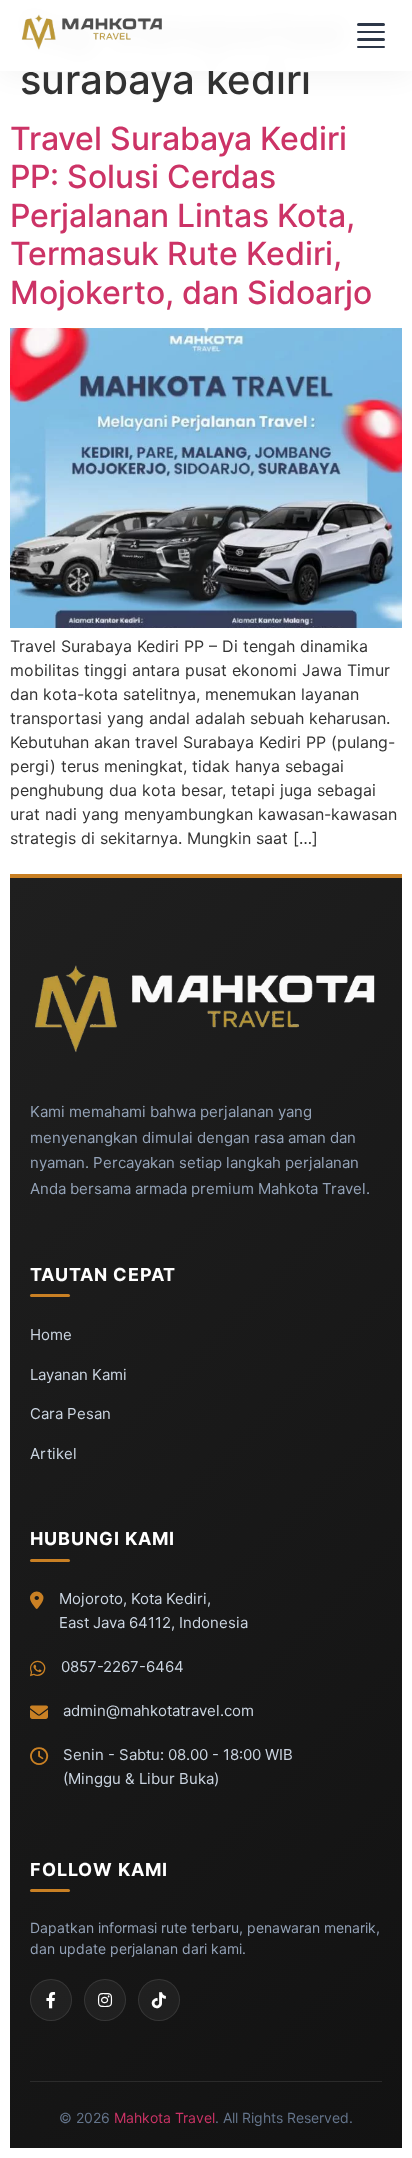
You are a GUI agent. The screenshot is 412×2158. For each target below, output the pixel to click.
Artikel (53, 1453)
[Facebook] (51, 2000)
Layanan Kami (78, 1374)
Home (51, 1334)
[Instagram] (105, 2000)
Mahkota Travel (164, 2117)
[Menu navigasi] (369, 35)
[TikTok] (159, 2000)
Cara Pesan (70, 1413)
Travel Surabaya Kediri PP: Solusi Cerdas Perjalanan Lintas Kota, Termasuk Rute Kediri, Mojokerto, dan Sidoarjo (191, 215)
